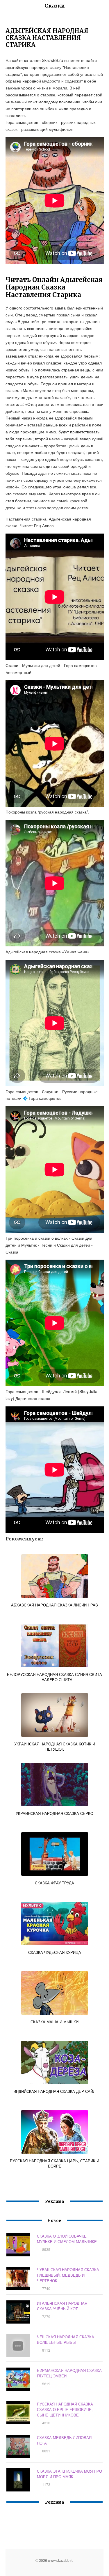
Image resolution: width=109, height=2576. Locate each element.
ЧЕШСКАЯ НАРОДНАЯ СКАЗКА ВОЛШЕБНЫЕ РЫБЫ (66, 2339)
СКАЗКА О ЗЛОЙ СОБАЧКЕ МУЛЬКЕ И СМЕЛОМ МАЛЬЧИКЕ (67, 2239)
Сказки (55, 6)
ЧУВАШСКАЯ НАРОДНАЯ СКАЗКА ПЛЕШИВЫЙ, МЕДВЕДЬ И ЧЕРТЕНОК (68, 2275)
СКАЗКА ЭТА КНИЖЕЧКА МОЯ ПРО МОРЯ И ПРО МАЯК (69, 2474)
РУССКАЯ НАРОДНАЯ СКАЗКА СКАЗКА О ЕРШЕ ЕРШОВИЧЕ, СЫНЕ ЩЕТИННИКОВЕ (65, 2409)
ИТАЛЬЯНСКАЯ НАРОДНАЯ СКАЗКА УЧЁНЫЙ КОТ (62, 2306)
